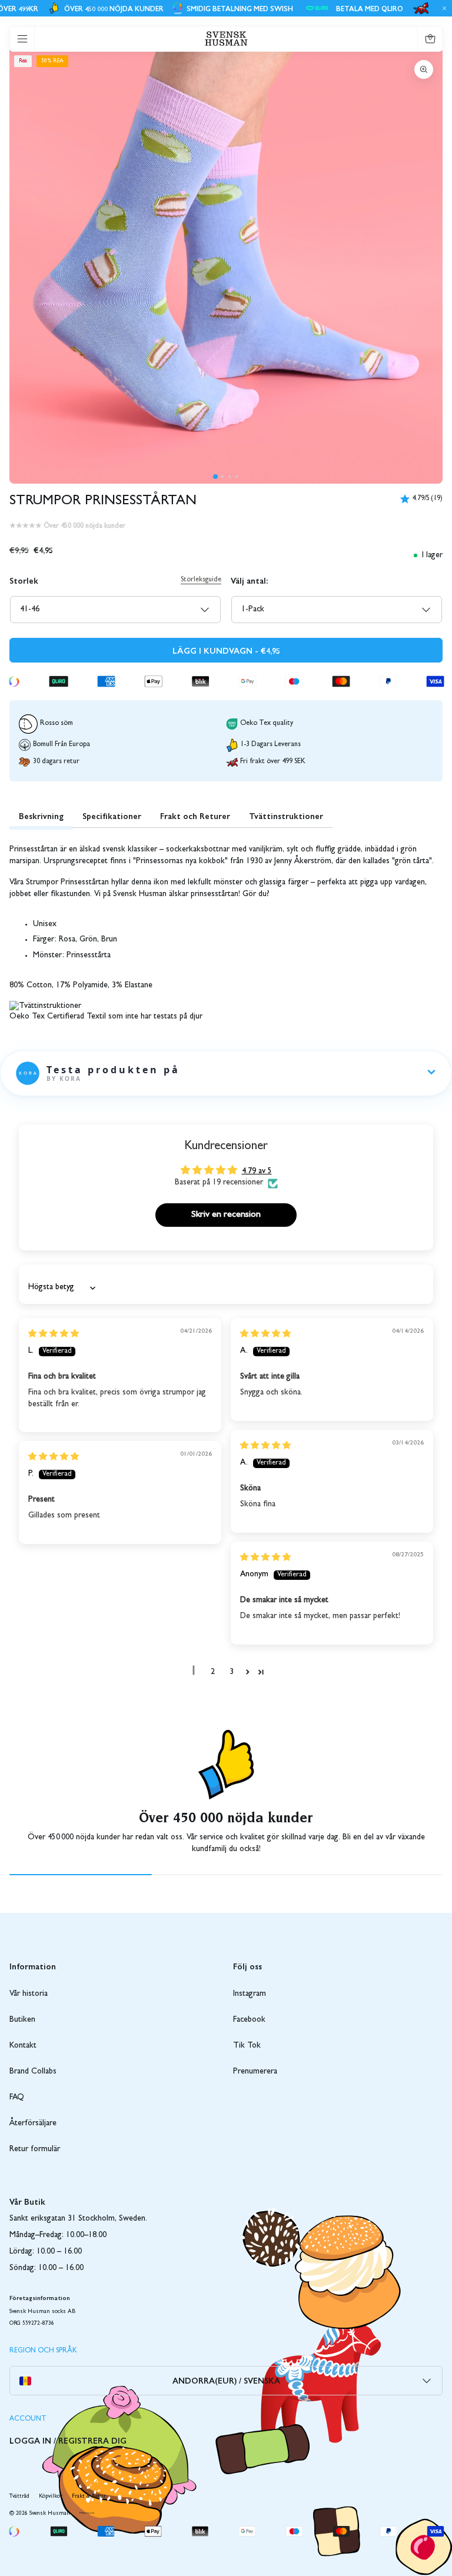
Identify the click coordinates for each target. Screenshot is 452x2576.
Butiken (22, 2020)
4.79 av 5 (257, 1171)
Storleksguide (201, 580)
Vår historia (29, 1994)
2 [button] (213, 1672)
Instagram (250, 1994)
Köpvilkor (51, 2497)
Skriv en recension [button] (226, 1215)
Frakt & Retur (89, 2497)
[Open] (22, 39)
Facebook (249, 2020)
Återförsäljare (33, 2124)
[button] (215, 477)
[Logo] (226, 39)
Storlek (24, 580)
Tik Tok (247, 2046)
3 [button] (232, 1672)
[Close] (443, 8)
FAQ (17, 2098)
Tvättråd (19, 2497)
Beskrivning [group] (41, 816)
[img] (54, 1334)
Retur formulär (35, 2149)
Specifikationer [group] (112, 816)
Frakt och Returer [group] (195, 816)
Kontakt (23, 2046)
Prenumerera (255, 2072)
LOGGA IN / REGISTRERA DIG (68, 2440)
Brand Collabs (33, 2072)
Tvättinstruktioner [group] (286, 816)
